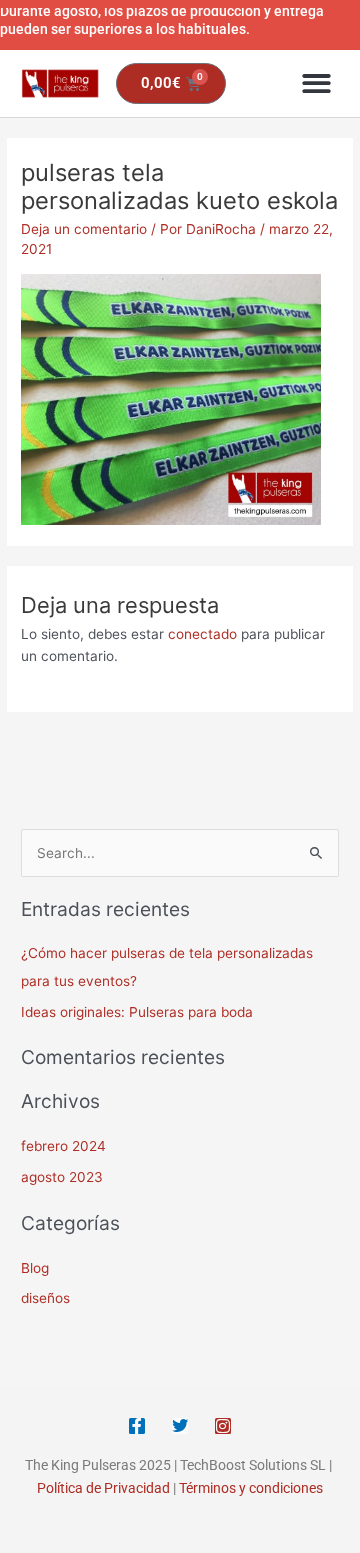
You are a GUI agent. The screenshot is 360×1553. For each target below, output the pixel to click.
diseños (45, 1298)
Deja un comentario (84, 229)
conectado (202, 634)
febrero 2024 (63, 1146)
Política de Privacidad (103, 1488)
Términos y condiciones (251, 1488)
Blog (35, 1268)
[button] (317, 83)
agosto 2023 (62, 1177)
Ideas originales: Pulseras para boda (137, 1012)
